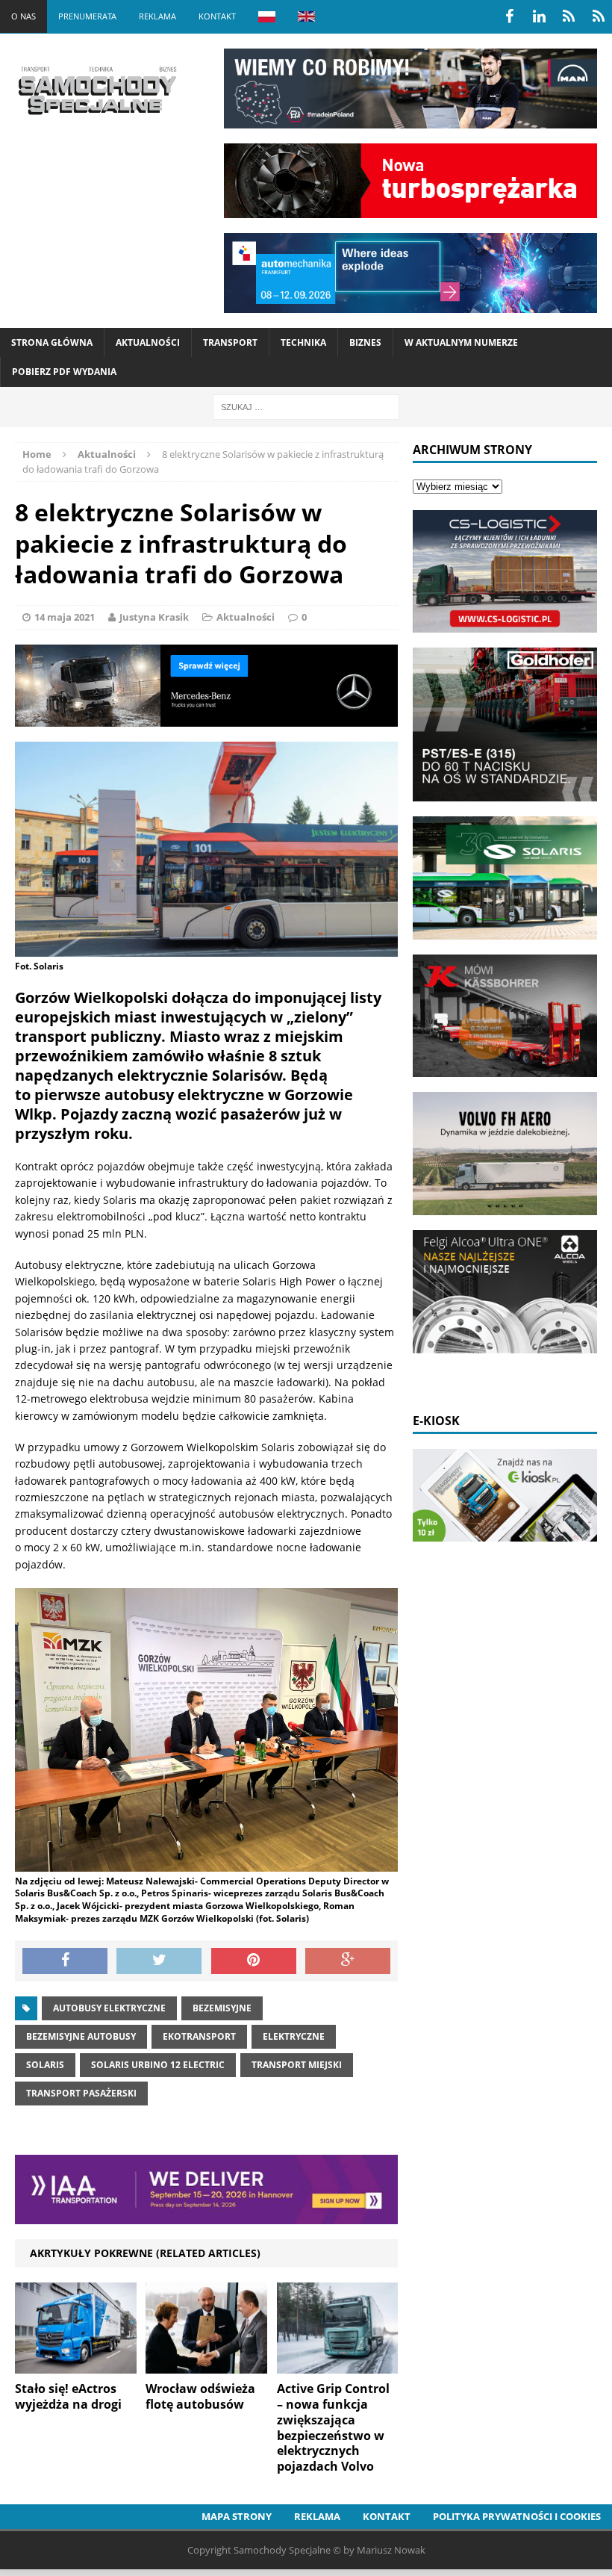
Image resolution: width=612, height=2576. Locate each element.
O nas (24, 16)
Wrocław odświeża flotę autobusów (200, 2396)
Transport (230, 342)
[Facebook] (509, 16)
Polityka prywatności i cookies (517, 2516)
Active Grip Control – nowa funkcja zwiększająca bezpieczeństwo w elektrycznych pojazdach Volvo (333, 2427)
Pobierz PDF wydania (64, 372)
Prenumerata (87, 16)
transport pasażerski (81, 2093)
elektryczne (294, 2036)
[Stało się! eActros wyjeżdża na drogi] (76, 2365)
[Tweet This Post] (159, 1961)
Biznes (365, 342)
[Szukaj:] (306, 406)
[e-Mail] (599, 16)
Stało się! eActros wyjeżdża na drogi (68, 2396)
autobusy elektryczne (109, 2008)
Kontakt (217, 16)
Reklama (157, 16)
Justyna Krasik (154, 617)
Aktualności (148, 342)
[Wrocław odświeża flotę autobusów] (206, 2365)
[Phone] (569, 16)
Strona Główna (52, 342)
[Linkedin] (539, 16)
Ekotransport (199, 2036)
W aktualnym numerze (461, 342)
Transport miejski (297, 2065)
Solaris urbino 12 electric (158, 2065)
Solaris (45, 2065)
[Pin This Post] (254, 1961)
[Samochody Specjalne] (97, 90)
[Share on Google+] (348, 1961)
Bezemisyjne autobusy (81, 2036)
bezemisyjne (222, 2008)
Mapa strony (237, 2516)
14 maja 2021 (65, 617)
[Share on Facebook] (65, 1961)
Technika (303, 342)
